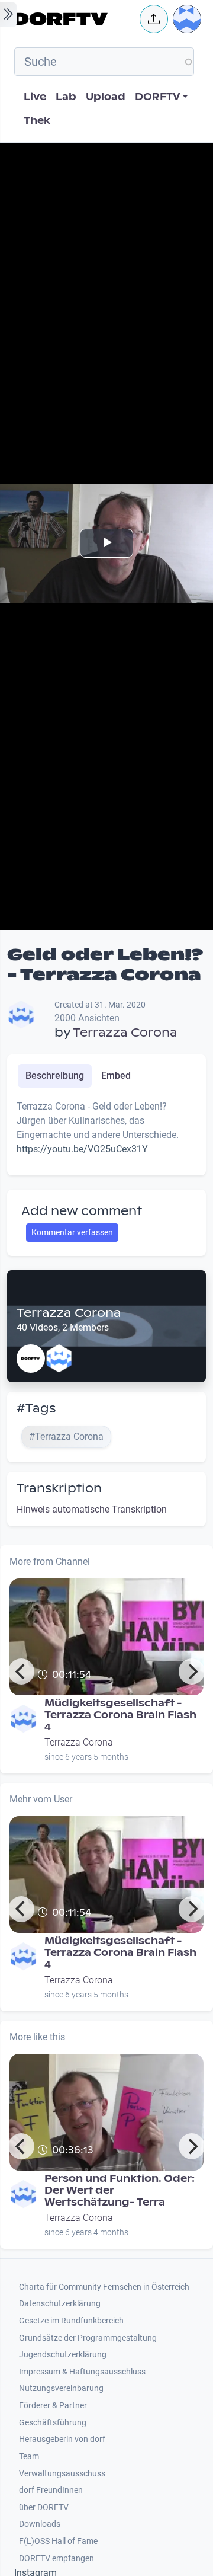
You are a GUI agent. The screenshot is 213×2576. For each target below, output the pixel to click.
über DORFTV (44, 2508)
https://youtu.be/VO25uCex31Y (82, 1149)
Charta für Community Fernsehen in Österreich (104, 2287)
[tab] (55, 1076)
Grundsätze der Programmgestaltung (88, 2338)
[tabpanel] (106, 1133)
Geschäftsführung (53, 2423)
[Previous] (21, 1671)
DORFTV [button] (158, 97)
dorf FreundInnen (51, 2490)
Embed (116, 1076)
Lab (66, 97)
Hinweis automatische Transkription (92, 1509)
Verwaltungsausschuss (62, 2474)
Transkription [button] (59, 1488)
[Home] (73, 19)
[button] (154, 19)
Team (29, 2457)
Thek (37, 121)
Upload (106, 97)
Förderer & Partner (53, 2406)
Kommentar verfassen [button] (72, 1232)
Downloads (40, 2524)
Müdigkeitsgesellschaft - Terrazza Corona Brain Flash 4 (120, 1715)
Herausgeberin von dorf (62, 2439)
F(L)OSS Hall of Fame (58, 2541)
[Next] (192, 1671)
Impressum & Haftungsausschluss (82, 2372)
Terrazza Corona (125, 1033)
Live (35, 97)
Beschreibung (55, 1076)
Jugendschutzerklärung (63, 2355)
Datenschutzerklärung (60, 2304)
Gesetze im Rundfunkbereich (71, 2321)
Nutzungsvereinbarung (61, 2388)
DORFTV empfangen (57, 2559)
